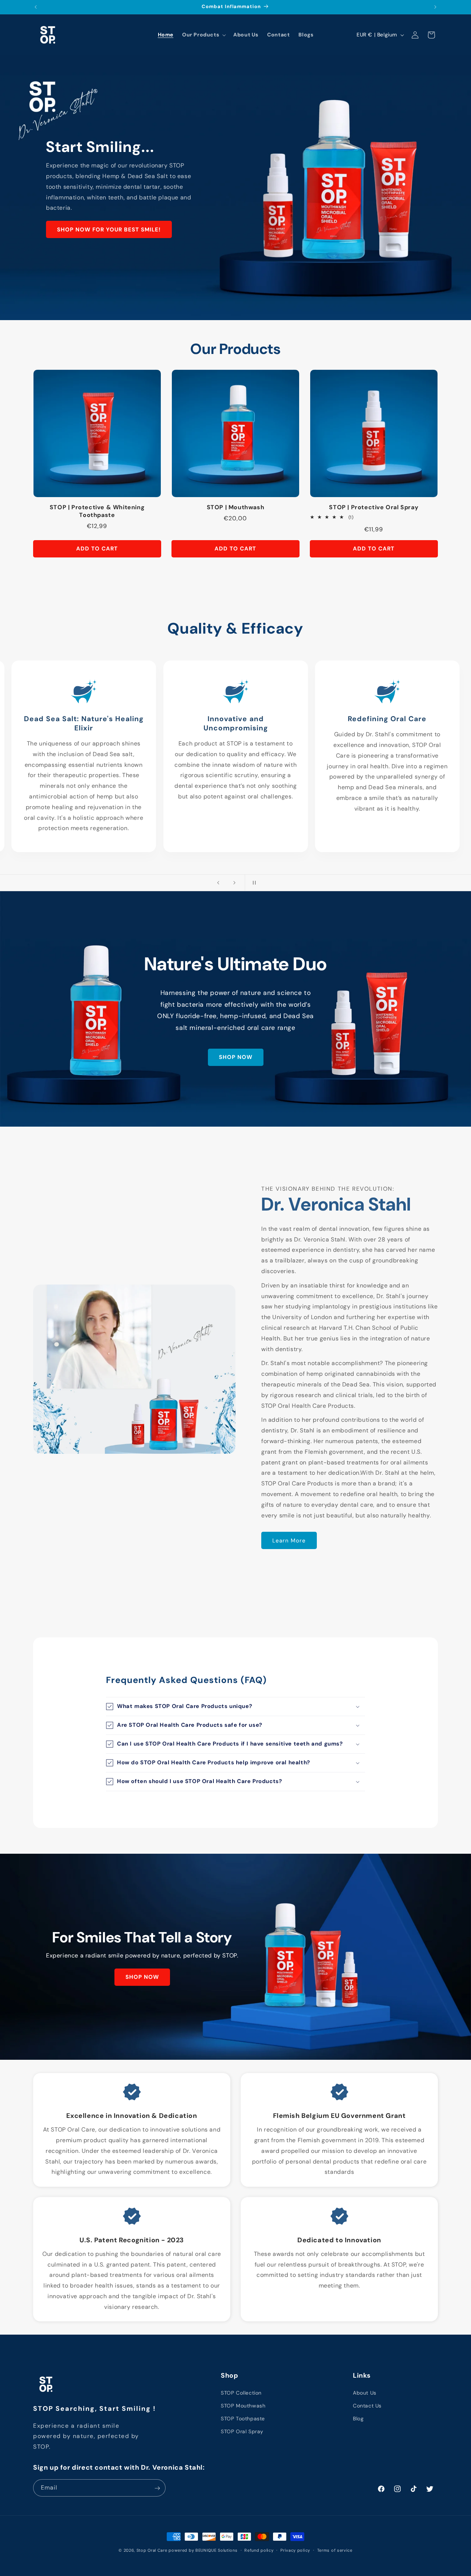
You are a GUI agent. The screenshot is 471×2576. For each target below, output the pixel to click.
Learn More (289, 1541)
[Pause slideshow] (253, 883)
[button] (203, 35)
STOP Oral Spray (242, 2431)
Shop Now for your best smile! (109, 230)
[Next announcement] (435, 7)
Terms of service (335, 2550)
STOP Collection (241, 2393)
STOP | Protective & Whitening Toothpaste (97, 511)
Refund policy (259, 2550)
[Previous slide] (218, 883)
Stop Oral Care (152, 2550)
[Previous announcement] (36, 7)
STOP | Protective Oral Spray (374, 507)
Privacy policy (295, 2550)
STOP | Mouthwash (236, 507)
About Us (365, 2393)
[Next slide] (234, 883)
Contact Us (367, 2406)
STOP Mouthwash (243, 2406)
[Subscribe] (157, 2488)
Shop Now (236, 1057)
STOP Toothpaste (243, 2419)
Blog (358, 2419)
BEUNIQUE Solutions (217, 2550)
